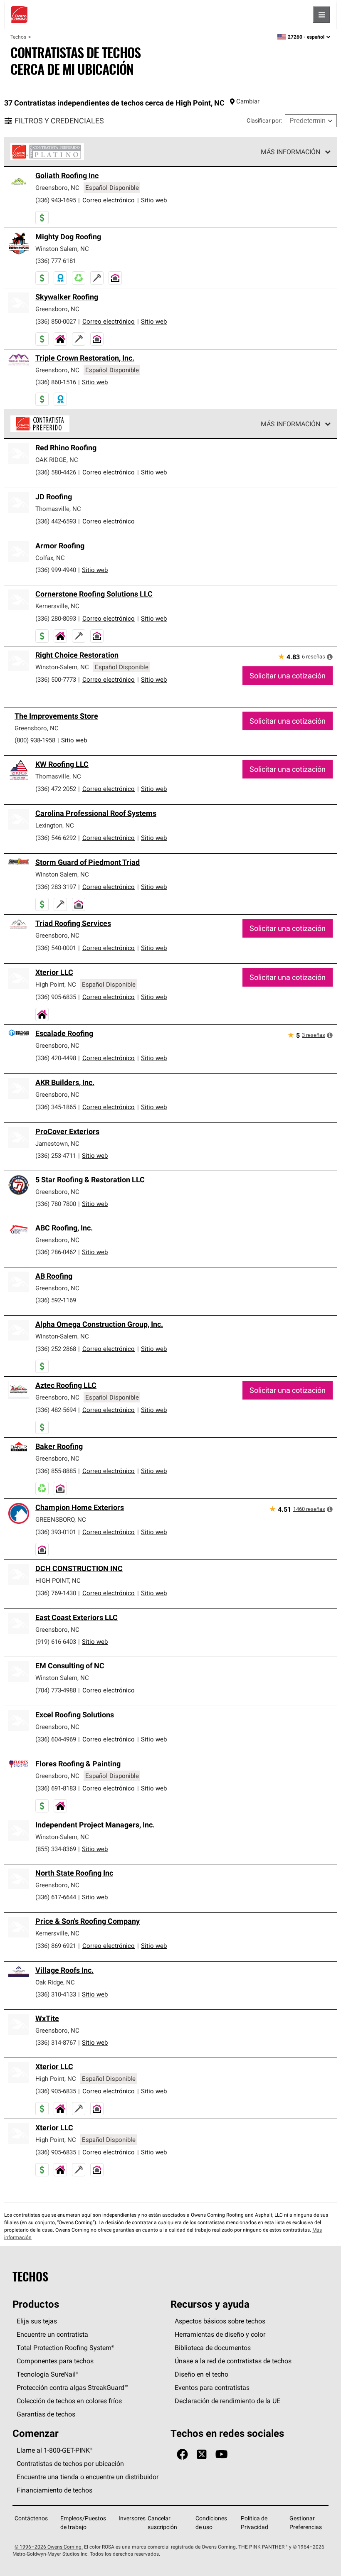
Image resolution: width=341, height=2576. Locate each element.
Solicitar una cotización (288, 676)
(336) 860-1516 (56, 382)
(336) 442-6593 (56, 521)
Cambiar (248, 101)
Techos (18, 37)
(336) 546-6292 (56, 838)
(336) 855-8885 (56, 1471)
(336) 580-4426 (56, 472)
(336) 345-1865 (56, 1107)
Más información (290, 152)
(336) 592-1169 (56, 1300)
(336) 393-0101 (56, 1532)
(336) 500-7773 (56, 679)
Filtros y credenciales (59, 121)
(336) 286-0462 (56, 1252)
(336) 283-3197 (56, 887)
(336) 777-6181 (56, 261)
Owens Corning (19, 15)
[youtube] (221, 2454)
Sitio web (154, 200)
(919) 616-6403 (56, 1642)
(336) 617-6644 (56, 1897)
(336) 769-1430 (56, 1593)
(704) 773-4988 (56, 1690)
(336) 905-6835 (56, 997)
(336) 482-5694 (56, 1410)
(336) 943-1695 (56, 200)
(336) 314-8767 (56, 2042)
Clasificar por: (264, 120)
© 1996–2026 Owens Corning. (49, 2547)
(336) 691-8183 (56, 1788)
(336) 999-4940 (56, 570)
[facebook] (182, 2454)
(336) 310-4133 (56, 1994)
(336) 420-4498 (56, 1058)
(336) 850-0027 (56, 321)
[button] (330, 657)
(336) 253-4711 (56, 1155)
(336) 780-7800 (56, 1204)
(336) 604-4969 (56, 1739)
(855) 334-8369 (56, 1849)
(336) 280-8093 (56, 618)
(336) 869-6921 (56, 1946)
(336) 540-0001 (56, 948)
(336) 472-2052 (56, 789)
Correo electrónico (109, 200)
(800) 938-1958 (35, 740)
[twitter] (202, 2454)
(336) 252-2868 (56, 1349)
